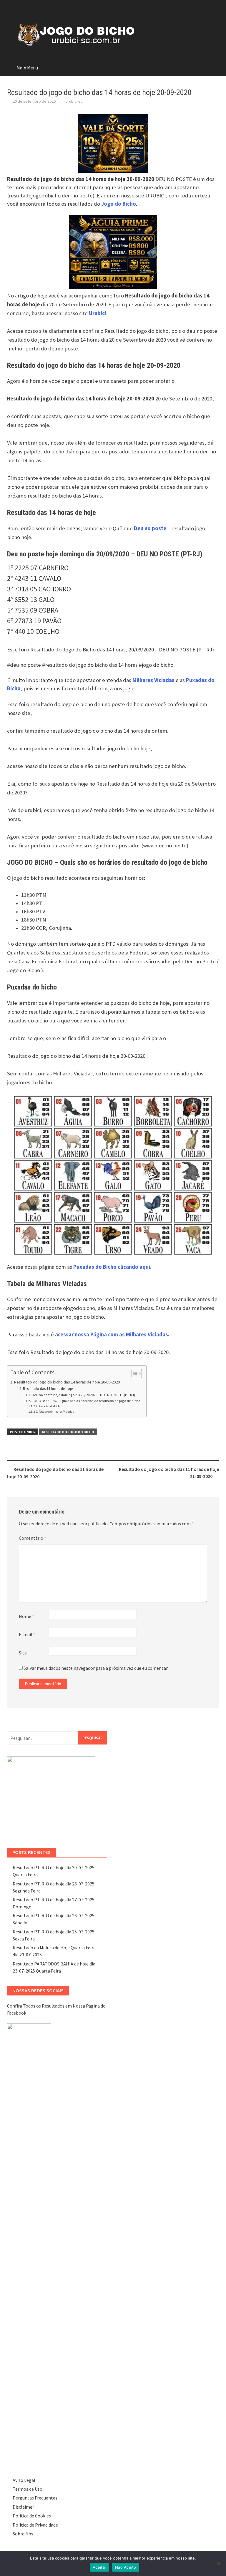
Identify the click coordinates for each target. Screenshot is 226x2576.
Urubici (98, 313)
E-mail (27, 1634)
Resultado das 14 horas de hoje (48, 1389)
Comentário (33, 1538)
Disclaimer (23, 2507)
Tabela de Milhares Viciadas (56, 1412)
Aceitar (99, 2567)
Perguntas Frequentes (35, 2498)
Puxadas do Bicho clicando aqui (112, 1267)
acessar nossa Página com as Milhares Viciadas (112, 1334)
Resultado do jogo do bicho (68, 1432)
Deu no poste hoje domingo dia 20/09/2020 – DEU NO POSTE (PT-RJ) (83, 1395)
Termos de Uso (28, 2489)
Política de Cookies (32, 2516)
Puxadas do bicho (50, 1406)
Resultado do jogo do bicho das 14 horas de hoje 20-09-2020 (67, 1382)
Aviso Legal (24, 2480)
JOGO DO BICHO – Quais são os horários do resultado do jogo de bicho (86, 1401)
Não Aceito (126, 2567)
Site (23, 1653)
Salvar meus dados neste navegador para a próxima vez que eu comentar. (96, 1668)
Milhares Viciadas (153, 680)
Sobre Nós (23, 2534)
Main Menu (27, 68)
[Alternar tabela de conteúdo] (134, 1373)
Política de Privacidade (35, 2525)
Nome (26, 1616)
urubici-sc (74, 101)
